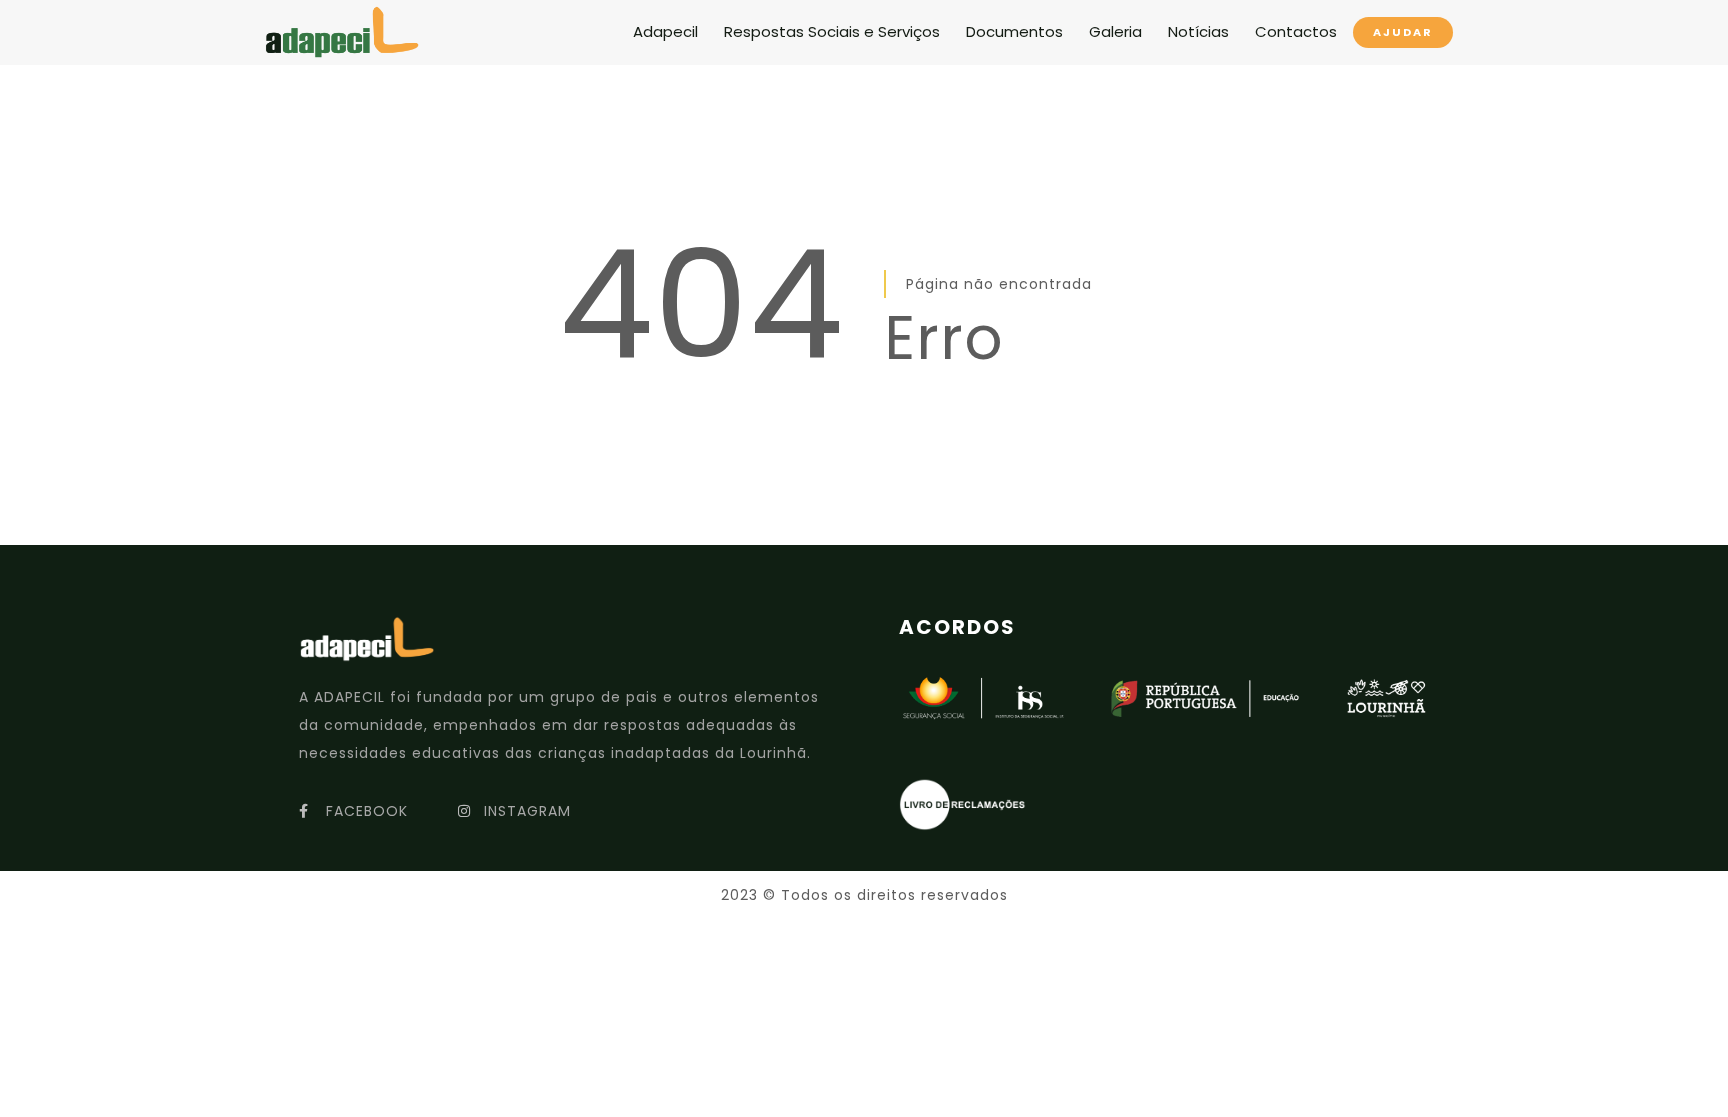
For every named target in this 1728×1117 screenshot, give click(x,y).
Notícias (1198, 31)
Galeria (1115, 31)
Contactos (1296, 31)
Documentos (1014, 31)
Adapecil (665, 31)
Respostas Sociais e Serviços (832, 31)
